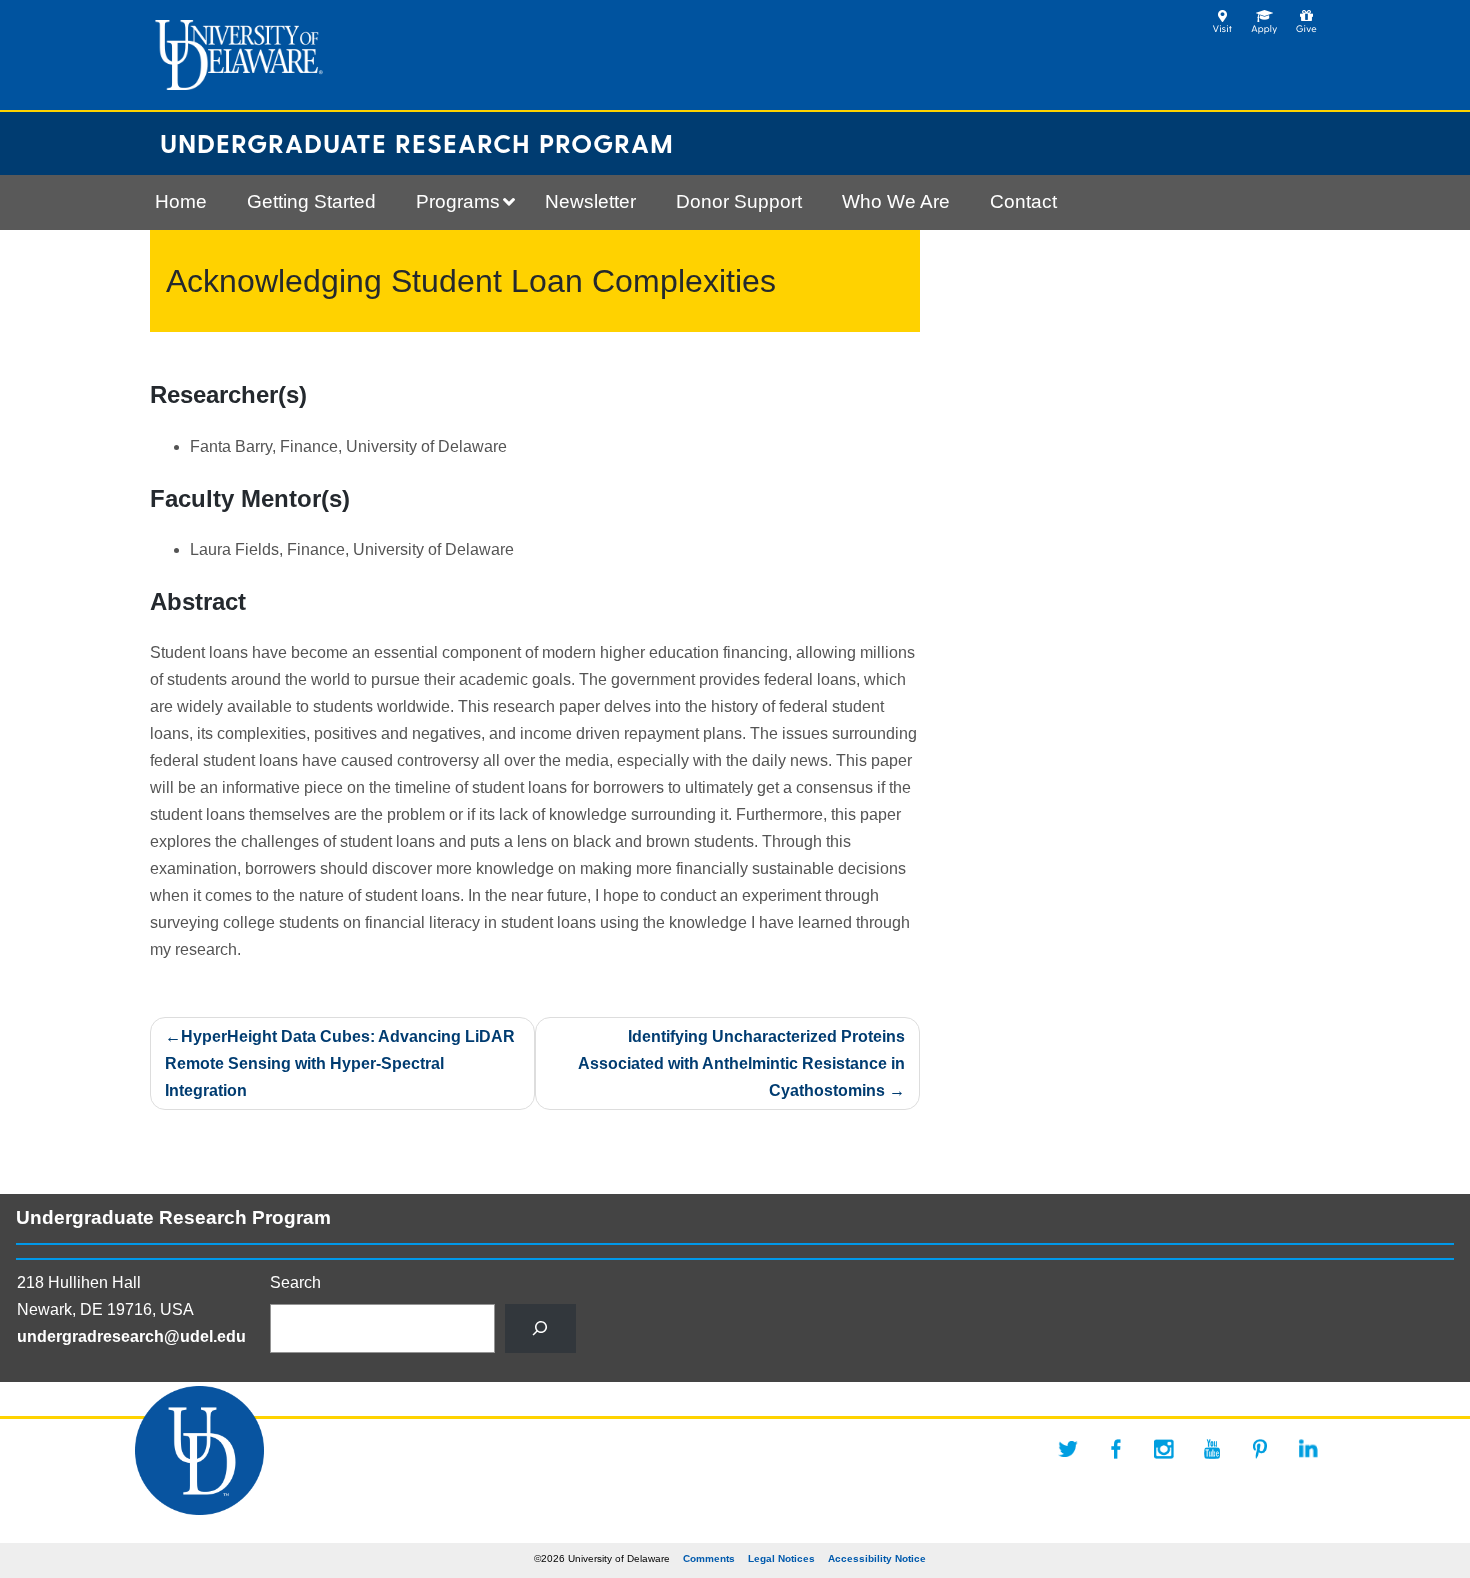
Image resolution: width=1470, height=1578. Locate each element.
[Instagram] (1164, 1449)
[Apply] (1264, 16)
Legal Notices (781, 1558)
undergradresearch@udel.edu (131, 1336)
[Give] (1306, 16)
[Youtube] (1212, 1449)
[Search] (540, 1328)
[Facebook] (1116, 1449)
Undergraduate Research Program (417, 142)
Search (295, 1282)
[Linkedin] (1308, 1449)
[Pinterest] (1260, 1449)
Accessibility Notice (877, 1558)
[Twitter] (1068, 1449)
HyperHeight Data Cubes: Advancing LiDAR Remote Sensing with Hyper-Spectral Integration (340, 1063)
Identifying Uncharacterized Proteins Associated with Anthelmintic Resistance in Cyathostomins (741, 1063)
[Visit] (1222, 16)
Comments (709, 1558)
